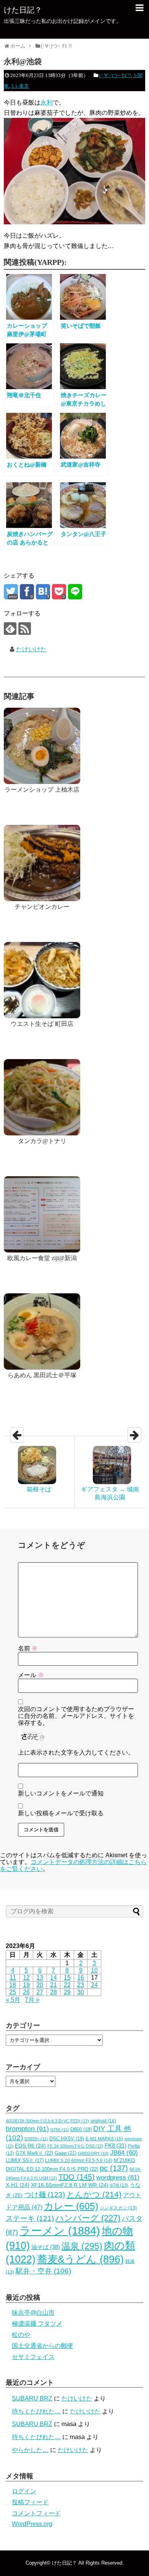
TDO (77, 2177)
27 (40, 1992)
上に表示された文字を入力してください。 (76, 1752)
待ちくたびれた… (36, 2411)
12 (26, 1978)
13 (40, 1978)
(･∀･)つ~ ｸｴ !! (115, 75)
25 (13, 1992)
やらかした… (30, 2450)
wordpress (118, 2178)
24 (94, 1985)
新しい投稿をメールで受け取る (61, 1813)
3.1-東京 (20, 86)
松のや (21, 2335)
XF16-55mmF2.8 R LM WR (70, 2185)
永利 (47, 102)
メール (31, 1675)
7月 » (32, 2000)
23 (81, 1985)
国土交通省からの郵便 (42, 2346)
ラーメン (60, 2231)
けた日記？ (23, 10)
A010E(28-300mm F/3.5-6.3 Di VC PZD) (47, 2121)
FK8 (116, 2146)
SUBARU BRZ (32, 2398)
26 (26, 1992)
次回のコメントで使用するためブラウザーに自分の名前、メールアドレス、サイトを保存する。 (76, 1716)
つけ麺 (45, 2194)
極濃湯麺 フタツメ (37, 2324)
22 (67, 1985)
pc (114, 2168)
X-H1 (18, 2185)
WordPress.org (32, 2524)
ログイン (24, 2491)
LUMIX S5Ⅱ (25, 2161)
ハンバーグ (88, 2218)
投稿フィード (30, 2502)
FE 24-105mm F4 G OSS (75, 2146)
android (103, 2121)
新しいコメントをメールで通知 (61, 1793)
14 (53, 1978)
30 (81, 1992)
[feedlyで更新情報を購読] (10, 629)
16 (81, 1978)
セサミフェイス (33, 2357)
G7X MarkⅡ (34, 2153)
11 (13, 1978)
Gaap (66, 2153)
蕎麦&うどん (80, 2259)
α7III (119, 2185)
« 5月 (13, 2000)
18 (13, 1985)
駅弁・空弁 (43, 2271)
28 (53, 1992)
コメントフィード (36, 2513)
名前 (28, 1648)
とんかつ (94, 2194)
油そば (46, 2247)
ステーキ (30, 2218)
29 (67, 1992)
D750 (60, 2130)
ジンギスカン (118, 2208)
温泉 (82, 2246)
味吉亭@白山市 (33, 2313)
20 (40, 1985)
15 (67, 1978)
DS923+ (36, 2139)
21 (53, 1985)
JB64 (124, 2153)
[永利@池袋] (43, 592)
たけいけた (31, 649)
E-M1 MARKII (104, 2139)
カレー (71, 2206)
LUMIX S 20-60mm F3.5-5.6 (79, 2161)
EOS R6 (30, 2146)
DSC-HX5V (67, 2139)
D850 (81, 2130)
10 (94, 1970)
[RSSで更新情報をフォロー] (25, 629)
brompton (27, 2129)
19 (26, 1985)
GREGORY (93, 2153)
